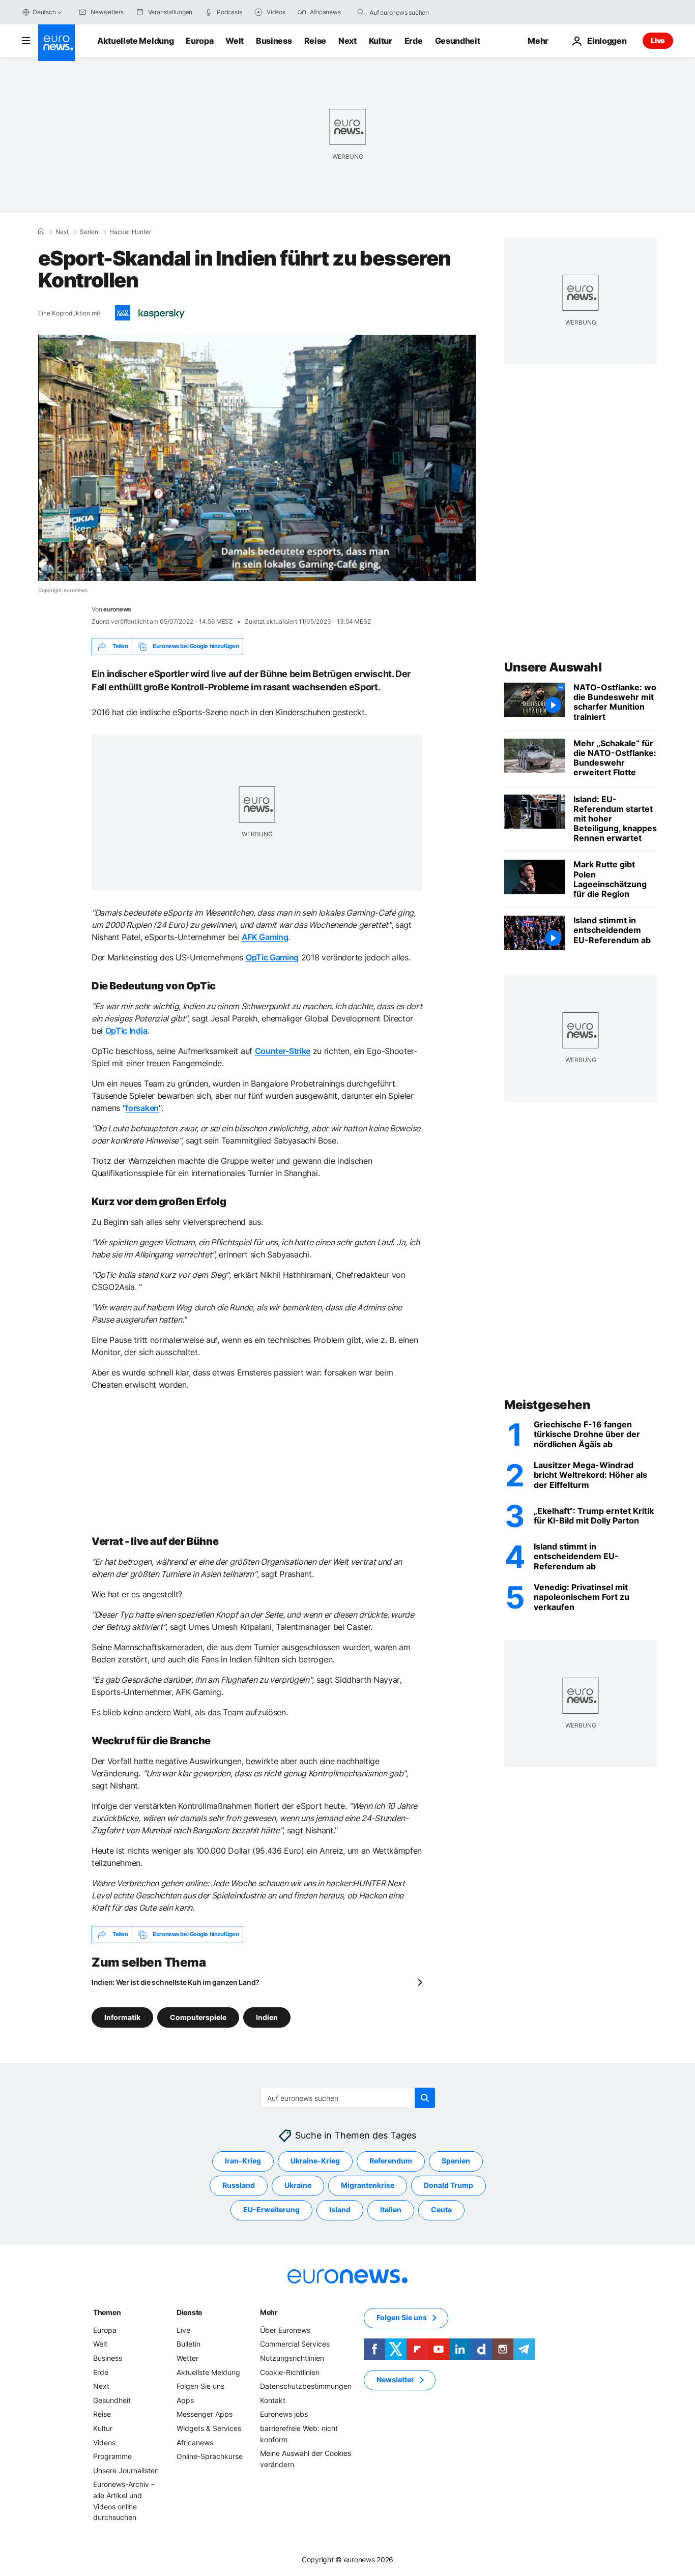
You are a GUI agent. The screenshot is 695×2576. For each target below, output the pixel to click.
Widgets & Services (209, 2428)
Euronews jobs (284, 2414)
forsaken (142, 1108)
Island (340, 2209)
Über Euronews (285, 2330)
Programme (112, 2456)
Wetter (187, 2358)
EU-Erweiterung (271, 2209)
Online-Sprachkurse (210, 2456)
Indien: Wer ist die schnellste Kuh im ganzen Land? (176, 1982)
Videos (104, 2442)
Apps (185, 2400)
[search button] (361, 12)
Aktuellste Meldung (135, 41)
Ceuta (441, 2209)
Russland (239, 2185)
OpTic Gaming (272, 957)
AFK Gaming (265, 937)
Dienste (189, 2312)
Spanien (456, 2161)
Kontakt (273, 2400)
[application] (257, 458)
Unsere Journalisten (126, 2470)
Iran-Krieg (243, 2161)
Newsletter (395, 2379)
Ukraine (298, 2185)
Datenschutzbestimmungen (306, 2386)
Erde (414, 41)
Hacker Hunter (130, 232)
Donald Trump (448, 2185)
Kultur (381, 41)
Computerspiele (198, 2017)
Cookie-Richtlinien (290, 2372)
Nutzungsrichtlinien (292, 2358)
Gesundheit (458, 41)
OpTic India (126, 1031)
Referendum (391, 2161)
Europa (199, 41)
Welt (235, 41)
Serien (89, 232)
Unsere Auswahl (553, 667)
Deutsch (44, 12)
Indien (267, 2017)
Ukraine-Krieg (315, 2161)
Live (658, 40)
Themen (107, 2312)
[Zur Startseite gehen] (56, 43)
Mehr (269, 2312)
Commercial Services (295, 2344)
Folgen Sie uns (200, 2386)
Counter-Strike (283, 1051)
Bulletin (189, 2344)
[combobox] (412, 12)
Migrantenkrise (368, 2185)
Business (274, 41)
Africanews (195, 2442)
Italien (391, 2209)
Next (347, 41)
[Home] (41, 231)
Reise (315, 41)
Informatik (122, 2017)
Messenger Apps (205, 2414)
